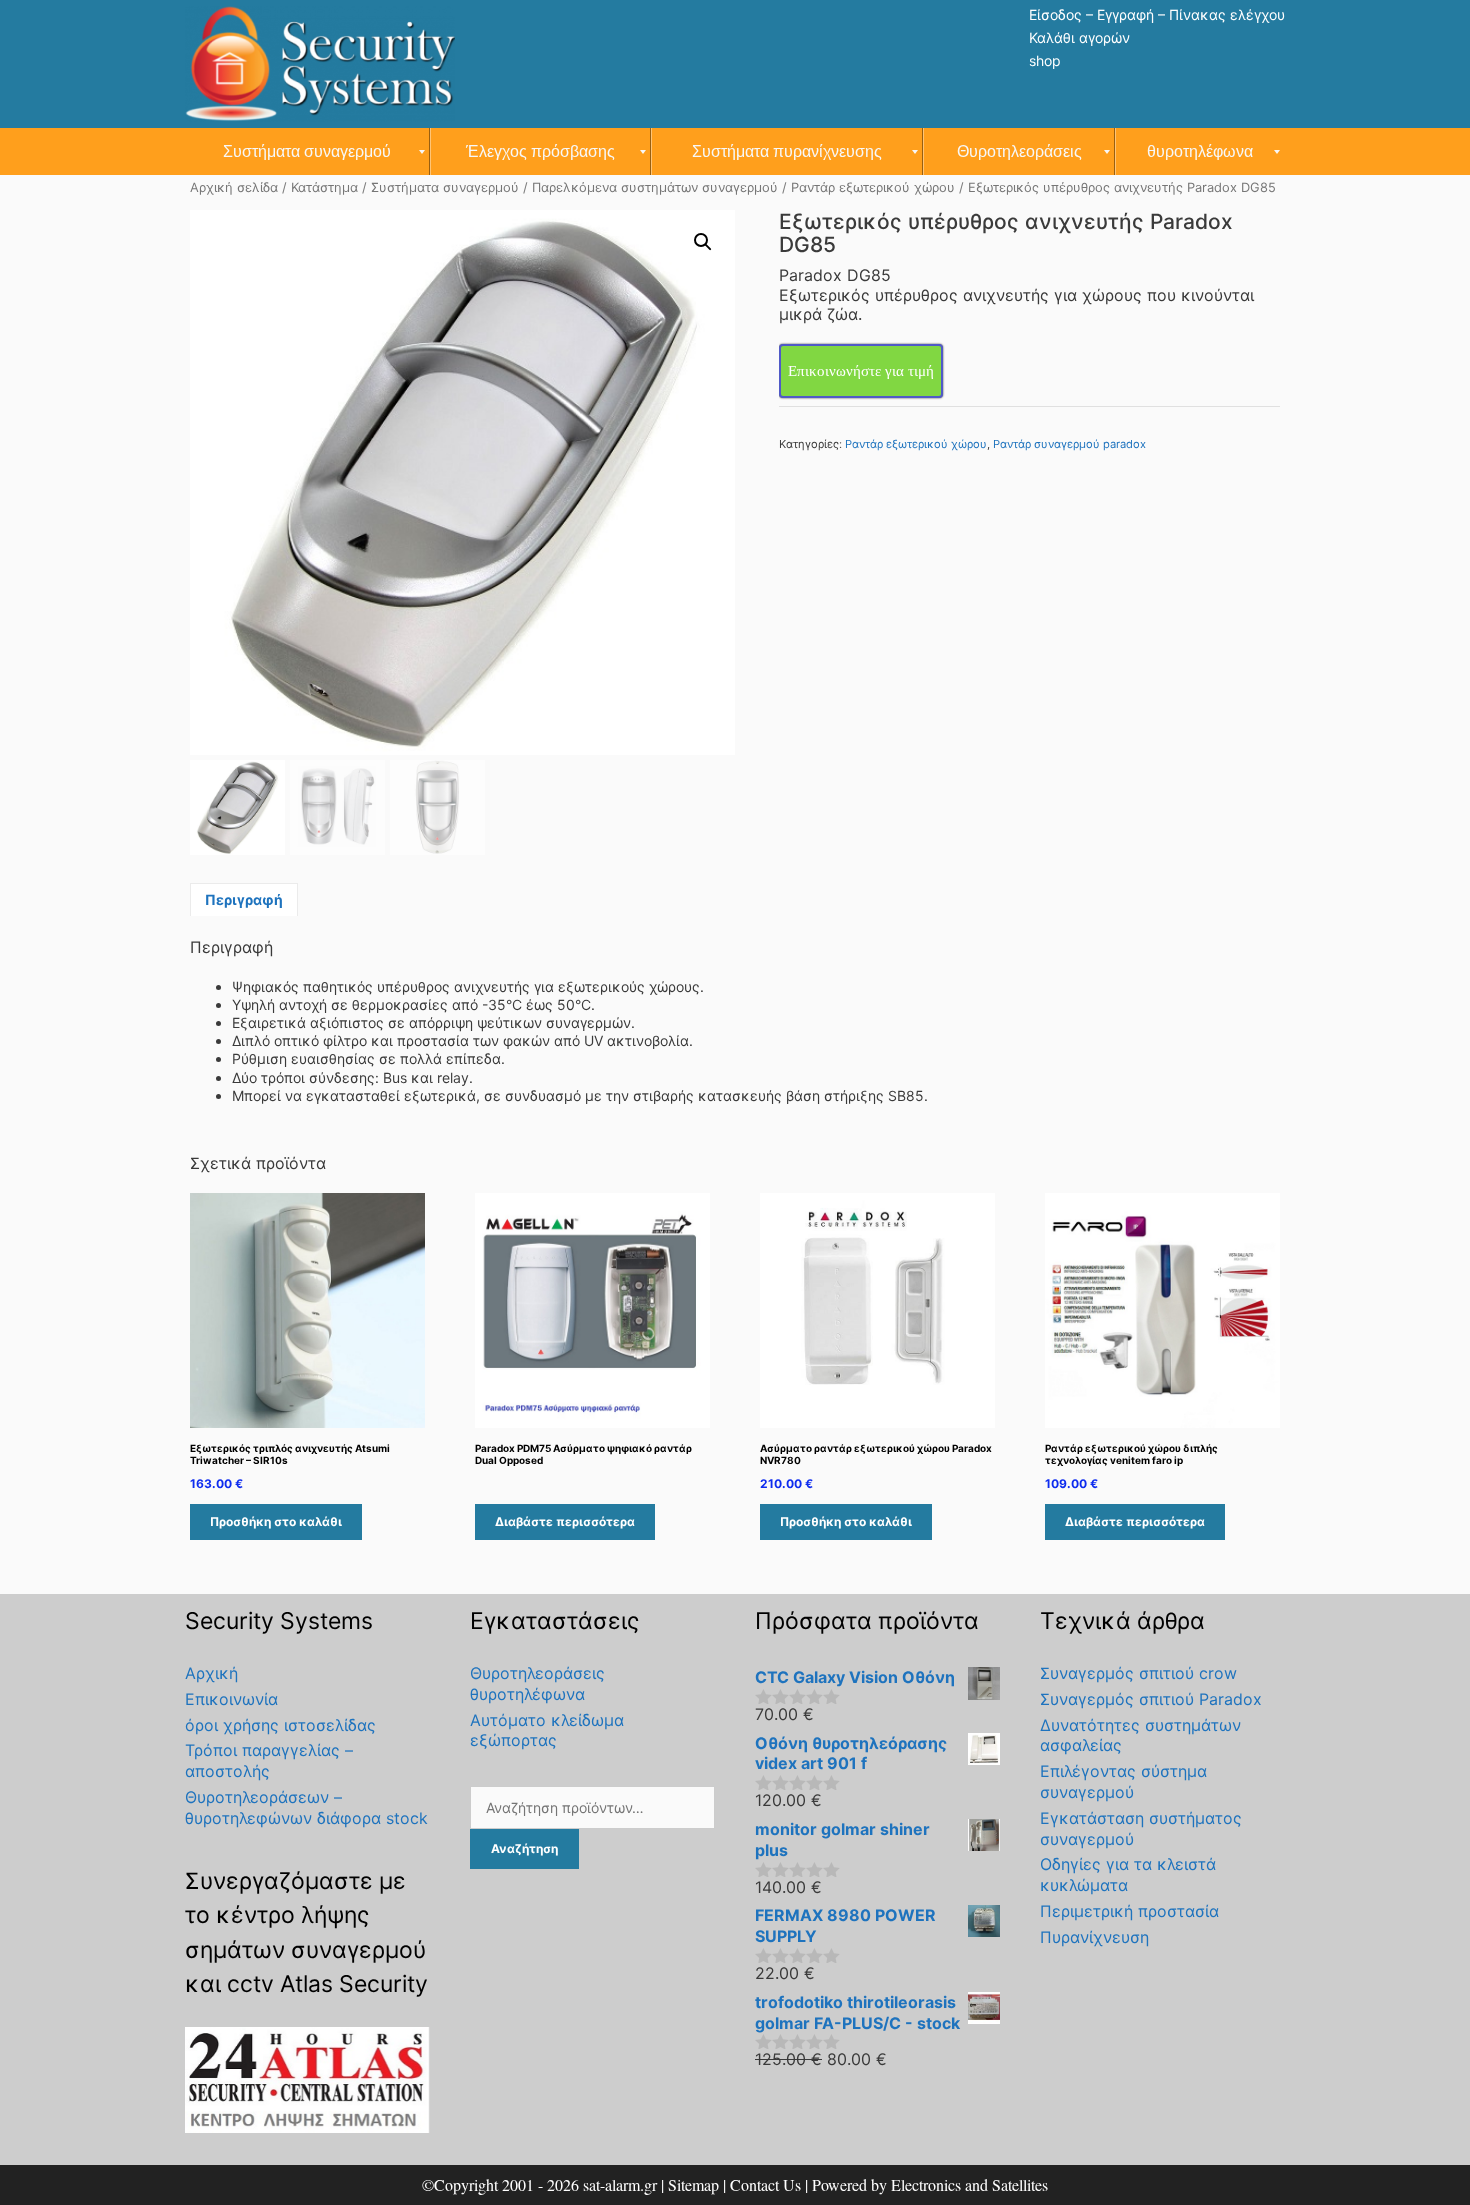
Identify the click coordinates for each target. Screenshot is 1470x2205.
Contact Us (765, 2184)
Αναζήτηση (524, 1848)
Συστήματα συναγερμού (445, 187)
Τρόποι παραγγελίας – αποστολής (269, 1760)
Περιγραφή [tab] (244, 899)
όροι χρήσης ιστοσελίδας (280, 1725)
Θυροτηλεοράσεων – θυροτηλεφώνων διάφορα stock (306, 1807)
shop (1045, 60)
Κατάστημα (324, 187)
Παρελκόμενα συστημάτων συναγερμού (655, 187)
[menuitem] (307, 151)
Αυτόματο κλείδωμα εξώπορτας (547, 1730)
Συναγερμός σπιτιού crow (1138, 1673)
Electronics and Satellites (969, 2184)
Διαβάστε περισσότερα (565, 1521)
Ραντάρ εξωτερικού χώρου (873, 187)
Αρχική (211, 1673)
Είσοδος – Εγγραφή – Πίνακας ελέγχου (1157, 14)
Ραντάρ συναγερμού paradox (1069, 444)
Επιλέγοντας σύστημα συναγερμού (1123, 1781)
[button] (703, 242)
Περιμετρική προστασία (1129, 1911)
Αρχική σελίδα (234, 187)
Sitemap (693, 2184)
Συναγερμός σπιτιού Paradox (1151, 1699)
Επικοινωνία (231, 1699)
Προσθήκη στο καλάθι (276, 1521)
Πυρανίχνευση (1094, 1937)
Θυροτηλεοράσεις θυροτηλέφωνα (537, 1683)
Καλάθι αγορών (1079, 37)
